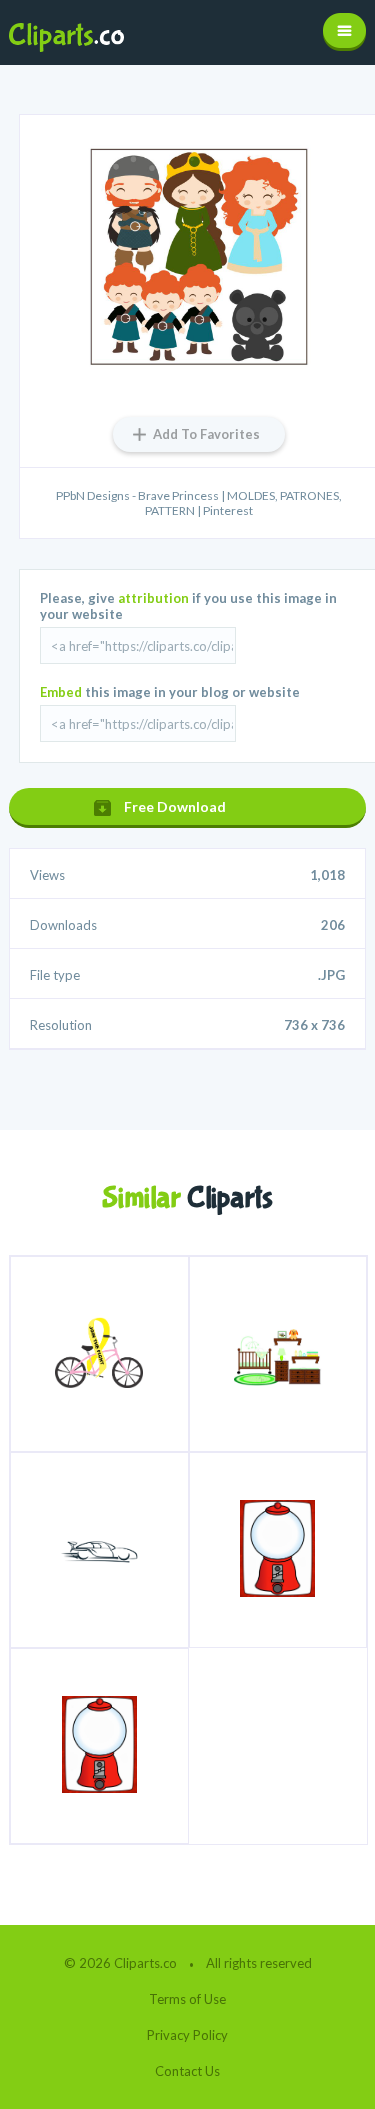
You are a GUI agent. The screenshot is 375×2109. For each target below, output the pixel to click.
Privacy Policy (187, 2035)
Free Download (175, 806)
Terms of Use (187, 1999)
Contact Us (187, 2071)
